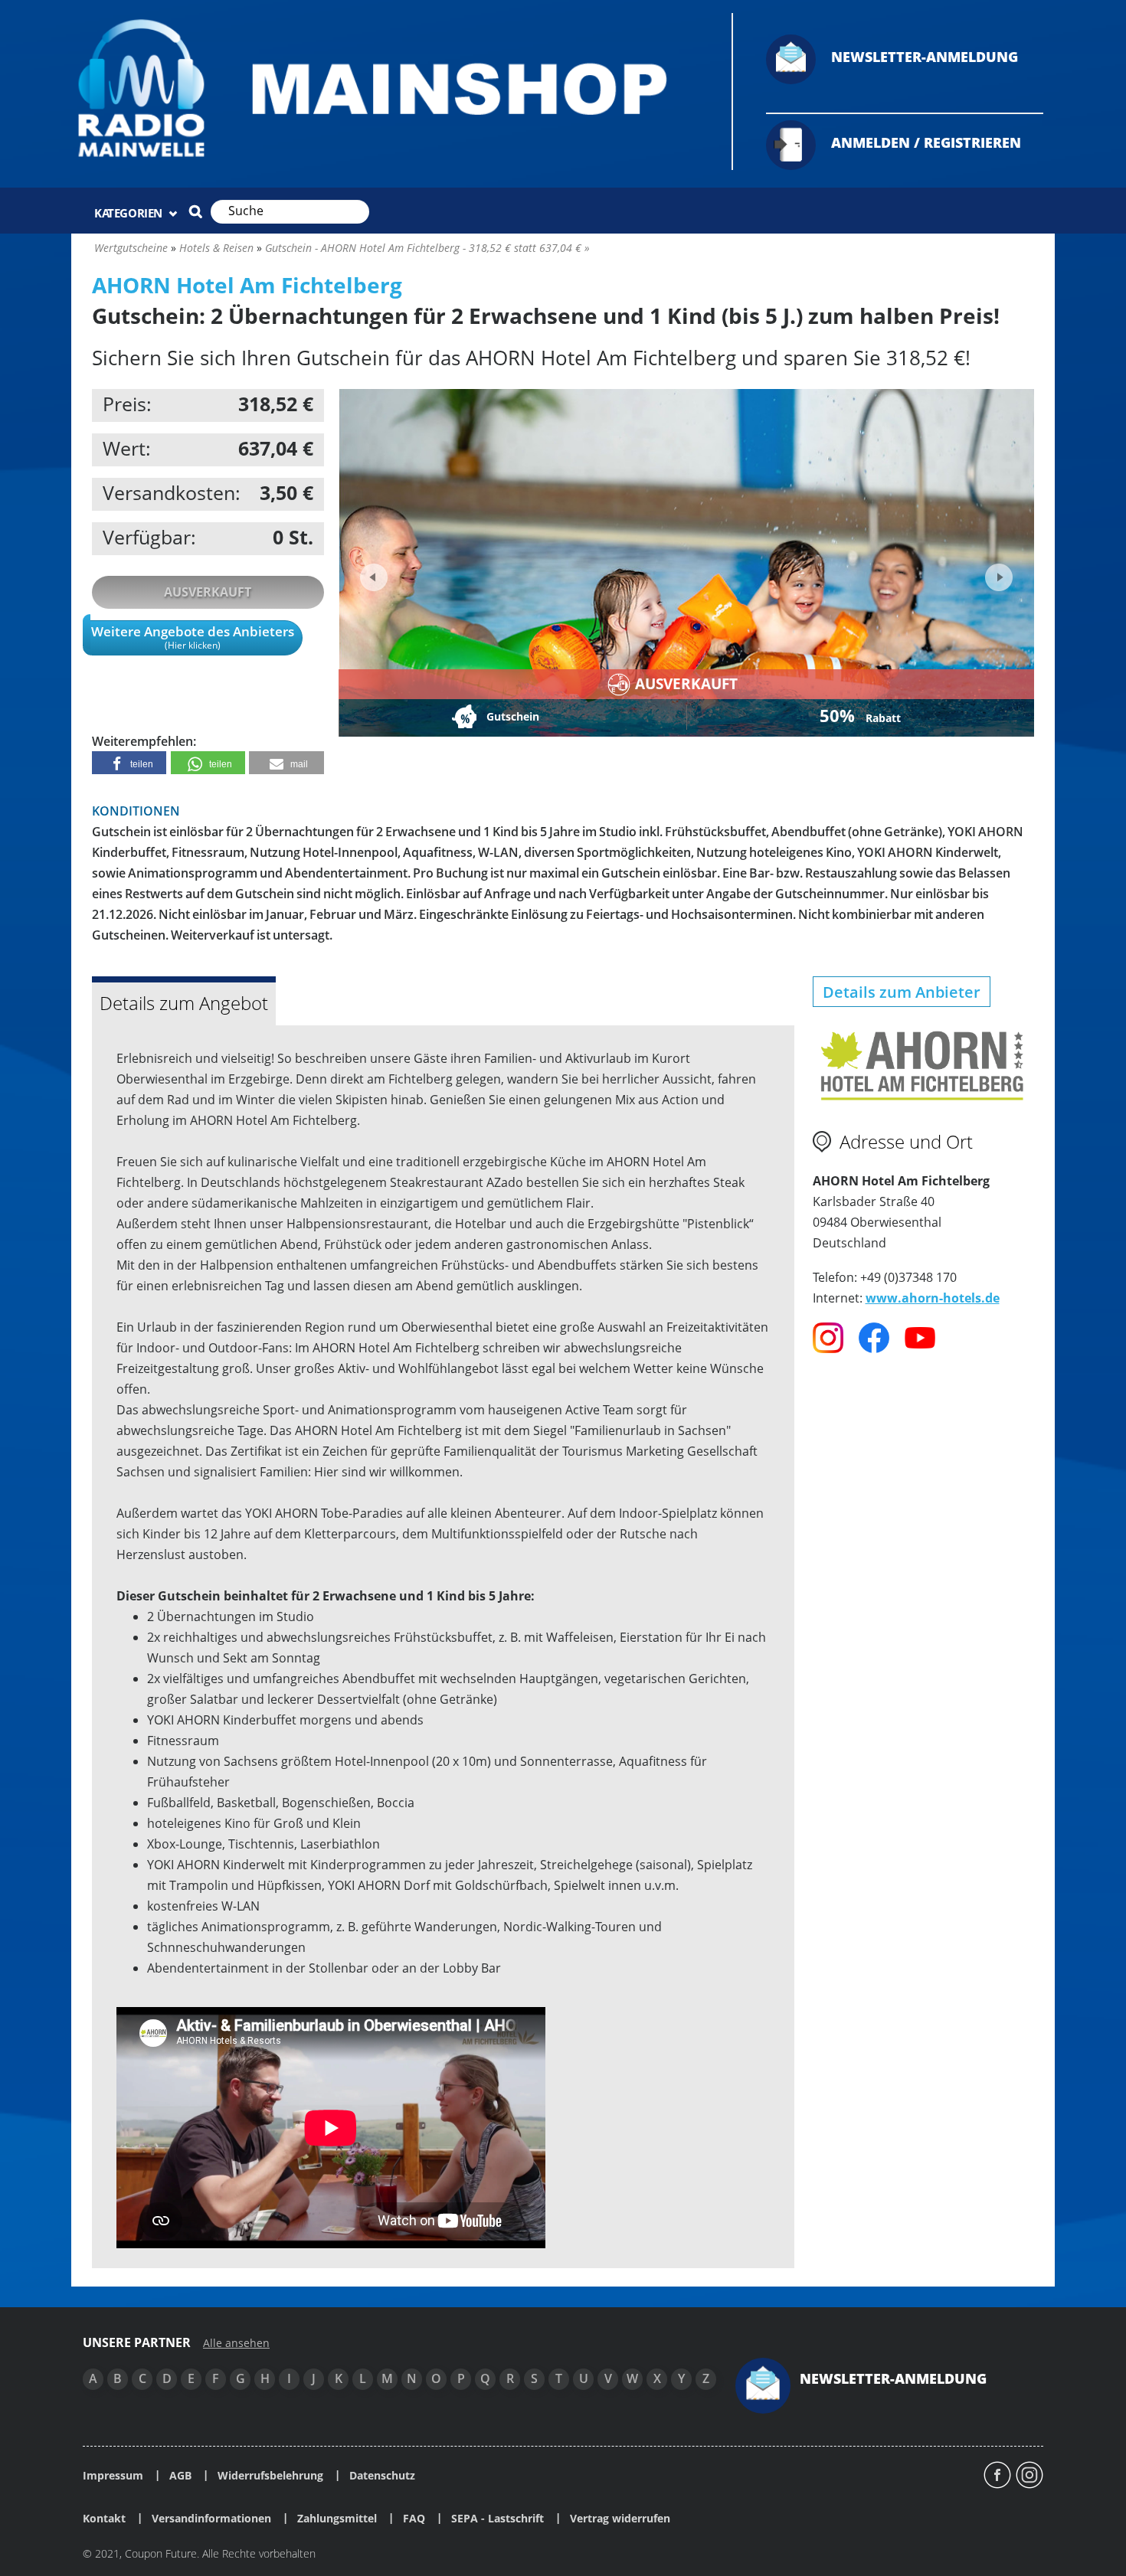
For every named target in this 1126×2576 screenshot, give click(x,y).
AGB (180, 2476)
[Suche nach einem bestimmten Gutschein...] (195, 211)
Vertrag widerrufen (620, 2519)
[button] (129, 763)
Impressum (113, 2476)
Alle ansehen (236, 2343)
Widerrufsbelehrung (270, 2476)
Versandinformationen (211, 2519)
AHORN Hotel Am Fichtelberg (247, 285)
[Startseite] (392, 88)
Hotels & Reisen (216, 248)
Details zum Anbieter (902, 992)
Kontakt (104, 2519)
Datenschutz (382, 2476)
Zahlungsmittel (337, 2519)
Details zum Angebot (184, 1003)
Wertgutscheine (131, 248)
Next (997, 572)
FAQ (414, 2519)
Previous (374, 577)
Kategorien (130, 213)
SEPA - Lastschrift (498, 2519)
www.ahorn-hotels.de (933, 1298)
